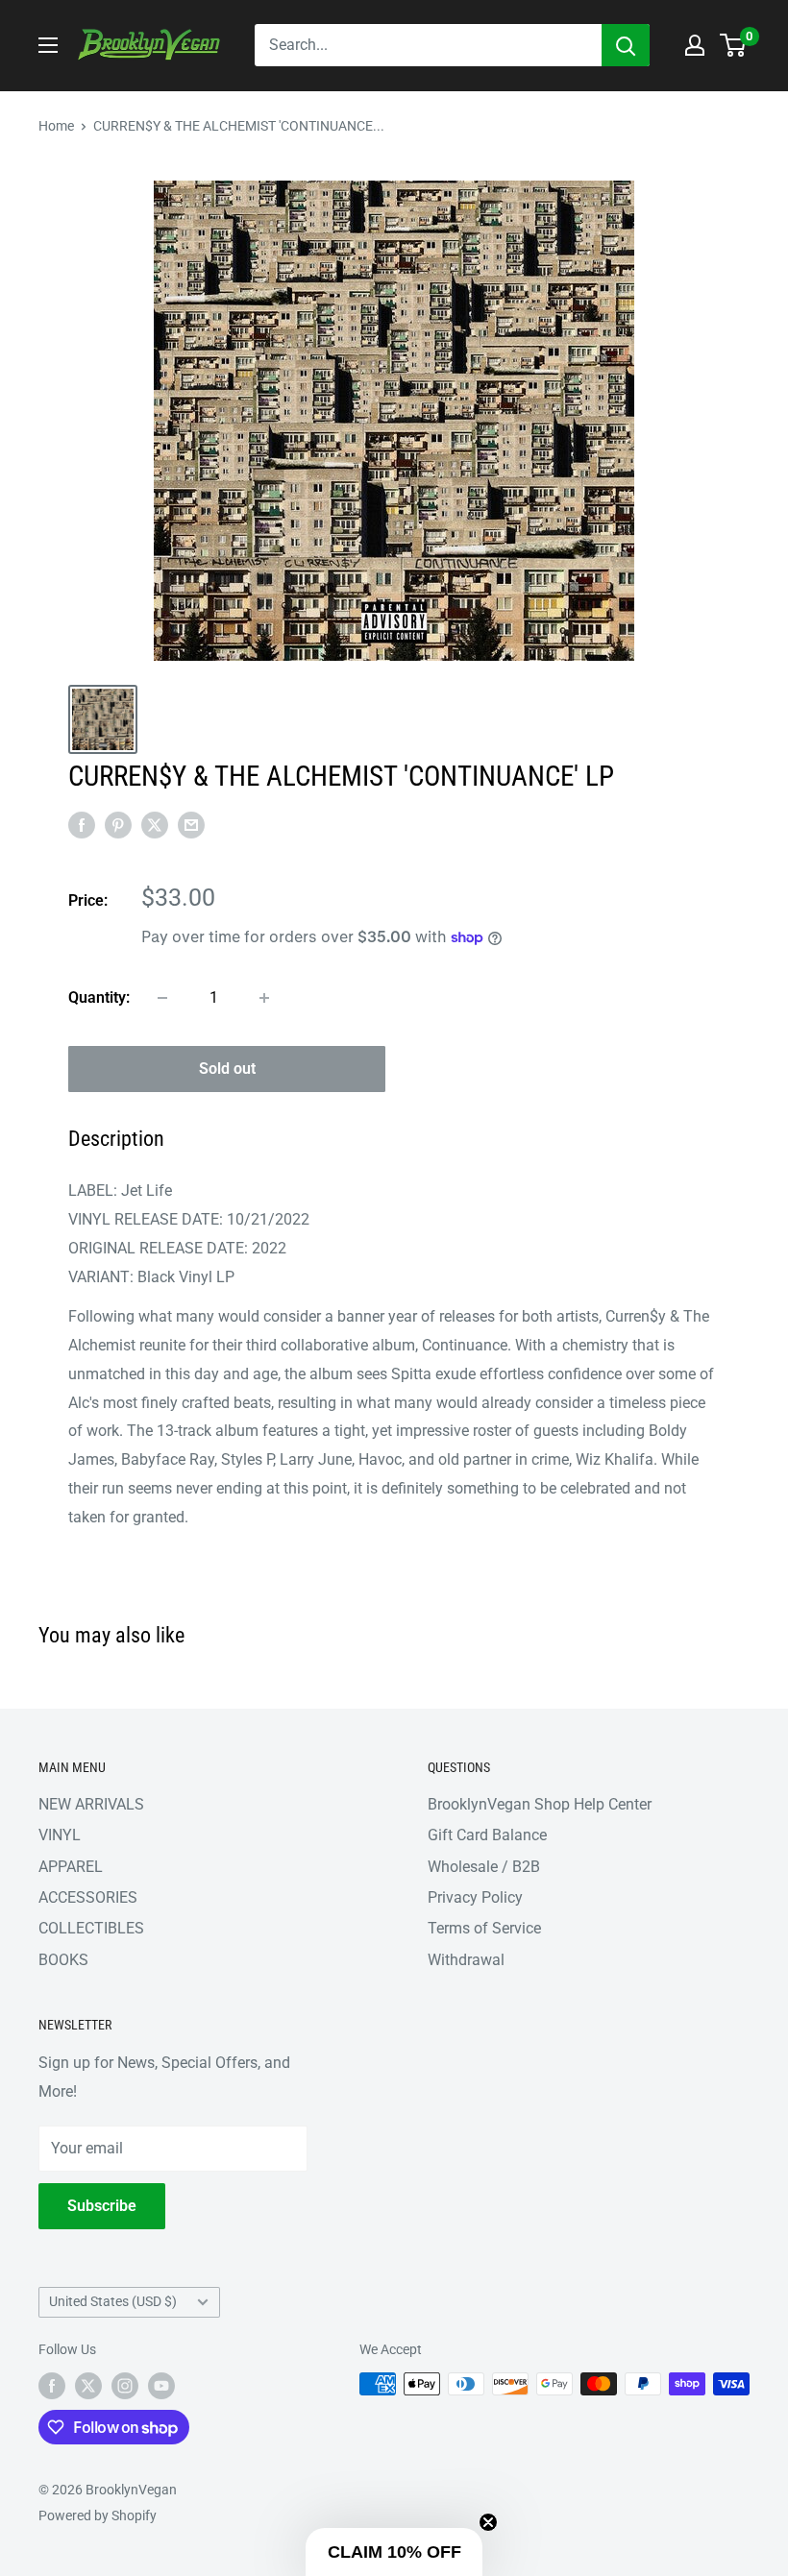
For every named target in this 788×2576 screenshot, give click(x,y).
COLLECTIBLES (91, 1928)
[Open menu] (48, 45)
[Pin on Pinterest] (118, 824)
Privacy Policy (475, 1897)
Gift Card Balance (487, 1835)
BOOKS (63, 1960)
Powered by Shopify (98, 2515)
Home (56, 126)
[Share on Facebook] (82, 824)
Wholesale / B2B (484, 1867)
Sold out (227, 1069)
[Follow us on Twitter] (88, 2386)
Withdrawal (466, 1960)
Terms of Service (484, 1928)
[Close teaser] (488, 2522)
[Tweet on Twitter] (155, 824)
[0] (734, 45)
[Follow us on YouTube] (161, 2386)
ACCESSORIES (88, 1897)
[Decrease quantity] (162, 998)
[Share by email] (191, 824)
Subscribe (102, 2206)
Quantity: (99, 997)
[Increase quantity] (264, 998)
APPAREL (71, 1867)
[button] (394, 2552)
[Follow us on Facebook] (52, 2386)
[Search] (626, 45)
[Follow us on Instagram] (125, 2386)
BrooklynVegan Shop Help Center (540, 1804)
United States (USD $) (113, 2301)
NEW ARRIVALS (91, 1804)
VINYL (60, 1835)
